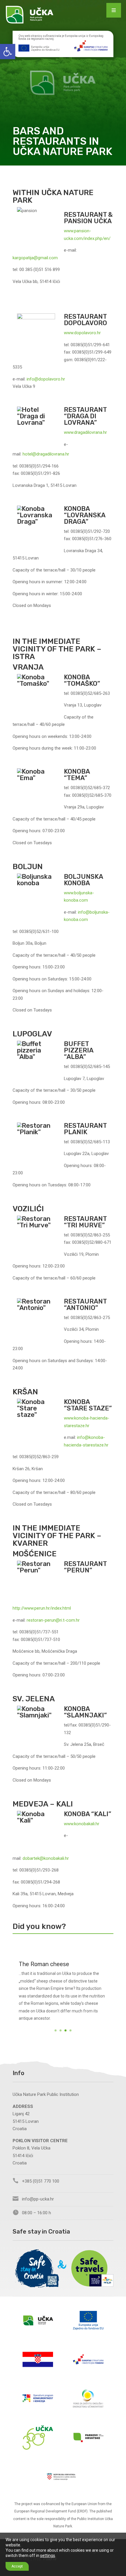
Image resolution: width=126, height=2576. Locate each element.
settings (48, 2555)
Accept (17, 2566)
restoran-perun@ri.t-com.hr (53, 1620)
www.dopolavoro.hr (82, 333)
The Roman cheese (44, 1964)
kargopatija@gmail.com (35, 258)
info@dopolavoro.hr (46, 379)
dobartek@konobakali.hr (46, 1858)
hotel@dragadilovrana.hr (46, 454)
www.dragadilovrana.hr (85, 432)
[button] (8, 52)
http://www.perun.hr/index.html (42, 1608)
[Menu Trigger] (114, 10)
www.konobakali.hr (82, 1824)
